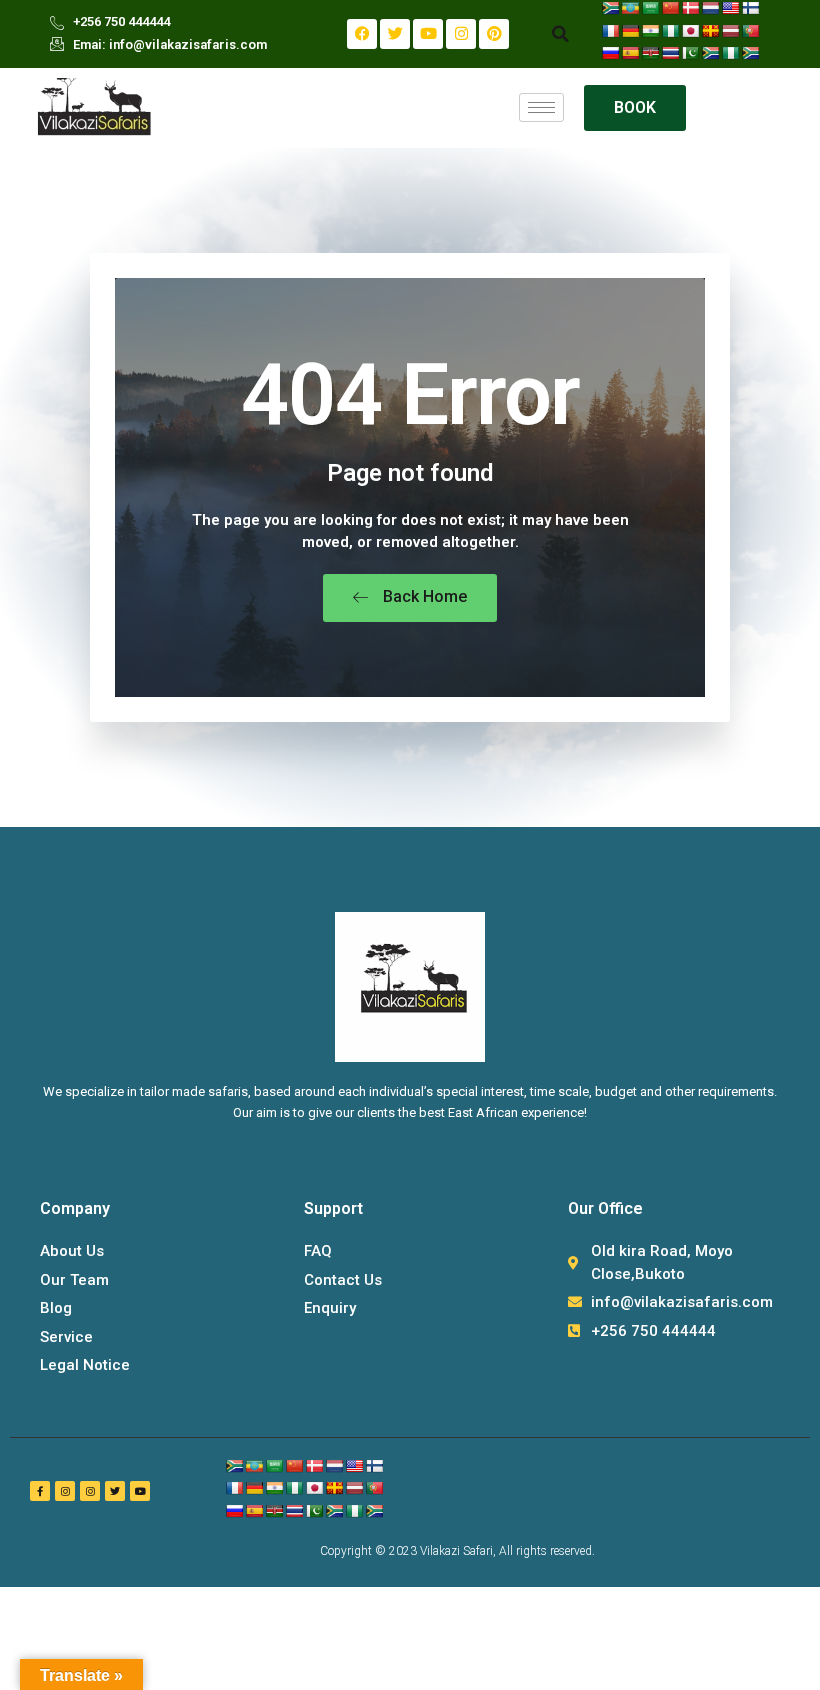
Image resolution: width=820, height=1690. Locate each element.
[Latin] (710, 31)
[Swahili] (650, 53)
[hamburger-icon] (541, 107)
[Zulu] (750, 53)
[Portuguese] (750, 31)
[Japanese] (690, 31)
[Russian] (610, 53)
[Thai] (670, 53)
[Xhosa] (710, 53)
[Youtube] (428, 34)
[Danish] (690, 8)
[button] (560, 34)
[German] (630, 31)
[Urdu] (690, 53)
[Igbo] (670, 31)
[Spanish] (630, 53)
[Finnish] (750, 8)
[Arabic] (650, 8)
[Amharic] (630, 8)
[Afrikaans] (610, 8)
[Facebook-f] (40, 1491)
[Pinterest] (494, 34)
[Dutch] (710, 8)
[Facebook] (362, 34)
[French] (610, 31)
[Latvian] (730, 31)
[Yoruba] (730, 53)
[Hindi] (650, 31)
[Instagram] (461, 34)
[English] (730, 8)
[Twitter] (395, 34)
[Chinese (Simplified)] (670, 8)
